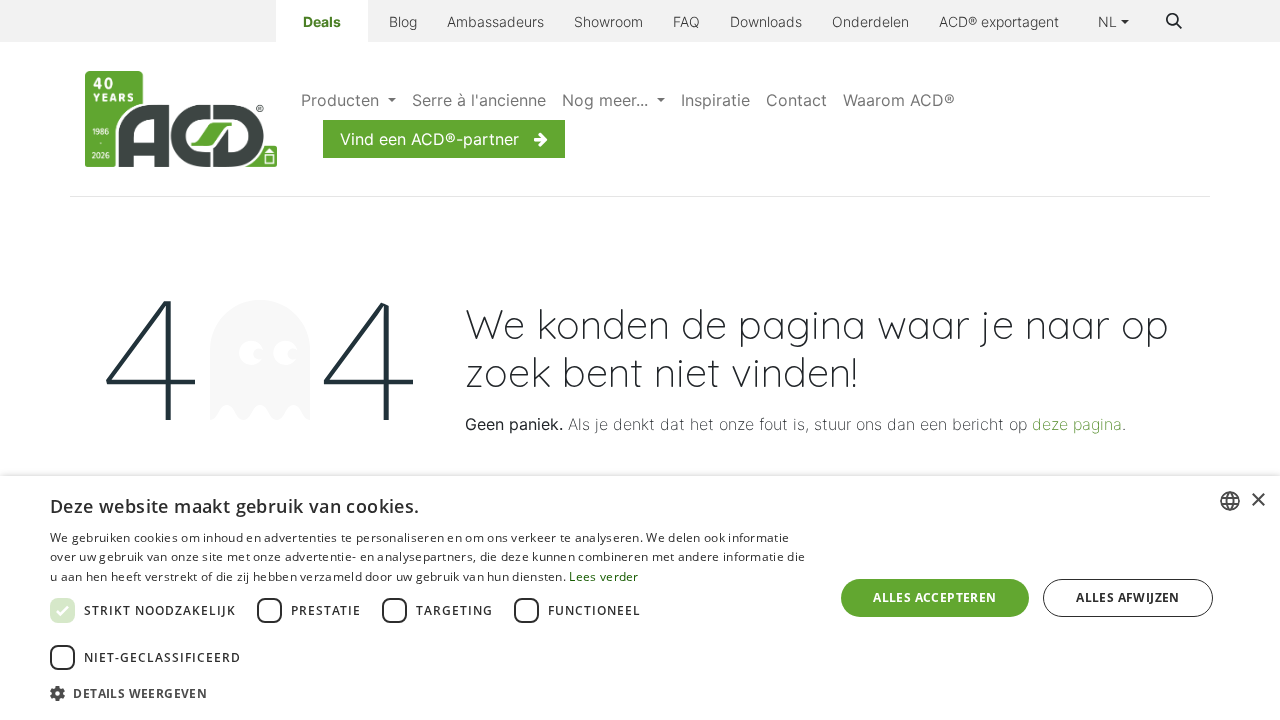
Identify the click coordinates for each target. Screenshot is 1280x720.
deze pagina (1077, 424)
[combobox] (1230, 501)
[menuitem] (348, 100)
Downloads (766, 21)
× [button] (1257, 500)
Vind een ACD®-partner (429, 139)
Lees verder (603, 576)
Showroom (608, 21)
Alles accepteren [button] (934, 597)
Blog (403, 21)
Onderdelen (870, 21)
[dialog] (640, 598)
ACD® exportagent (999, 21)
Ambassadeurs (495, 21)
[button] (1174, 21)
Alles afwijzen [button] (1128, 597)
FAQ (686, 21)
